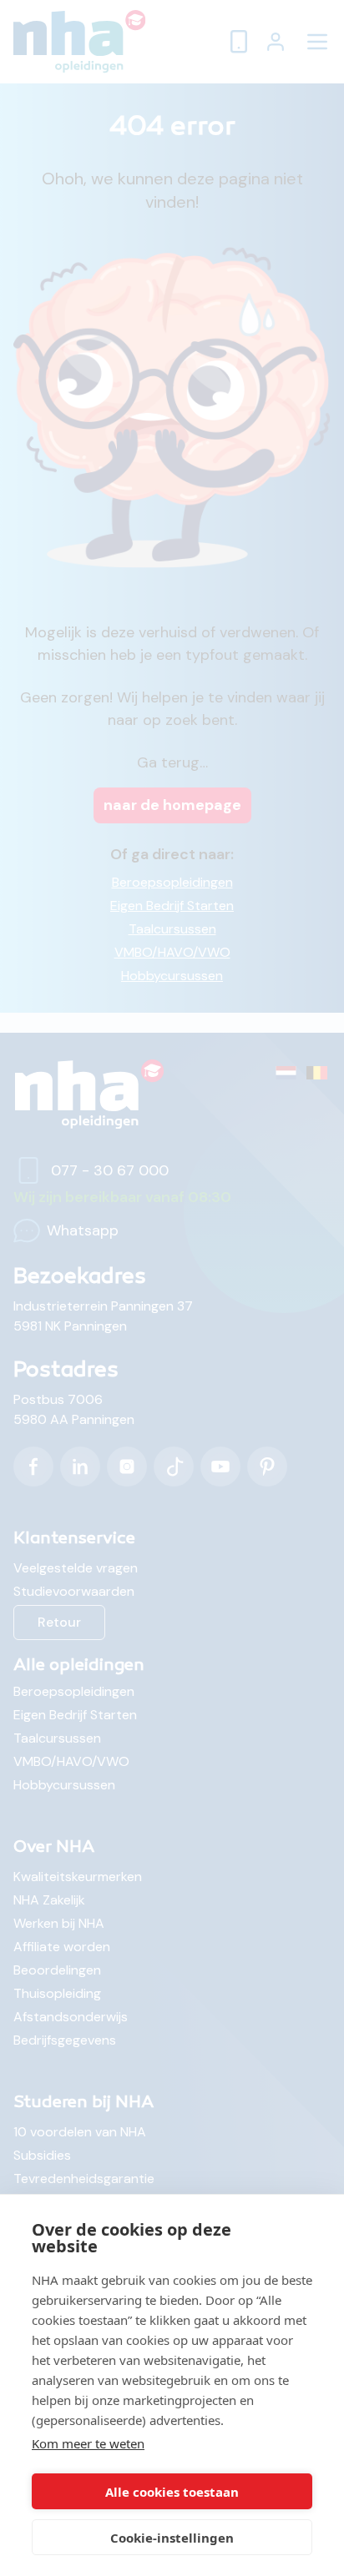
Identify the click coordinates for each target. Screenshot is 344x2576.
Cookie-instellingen (172, 2538)
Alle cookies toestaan (172, 2492)
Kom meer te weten (88, 2443)
